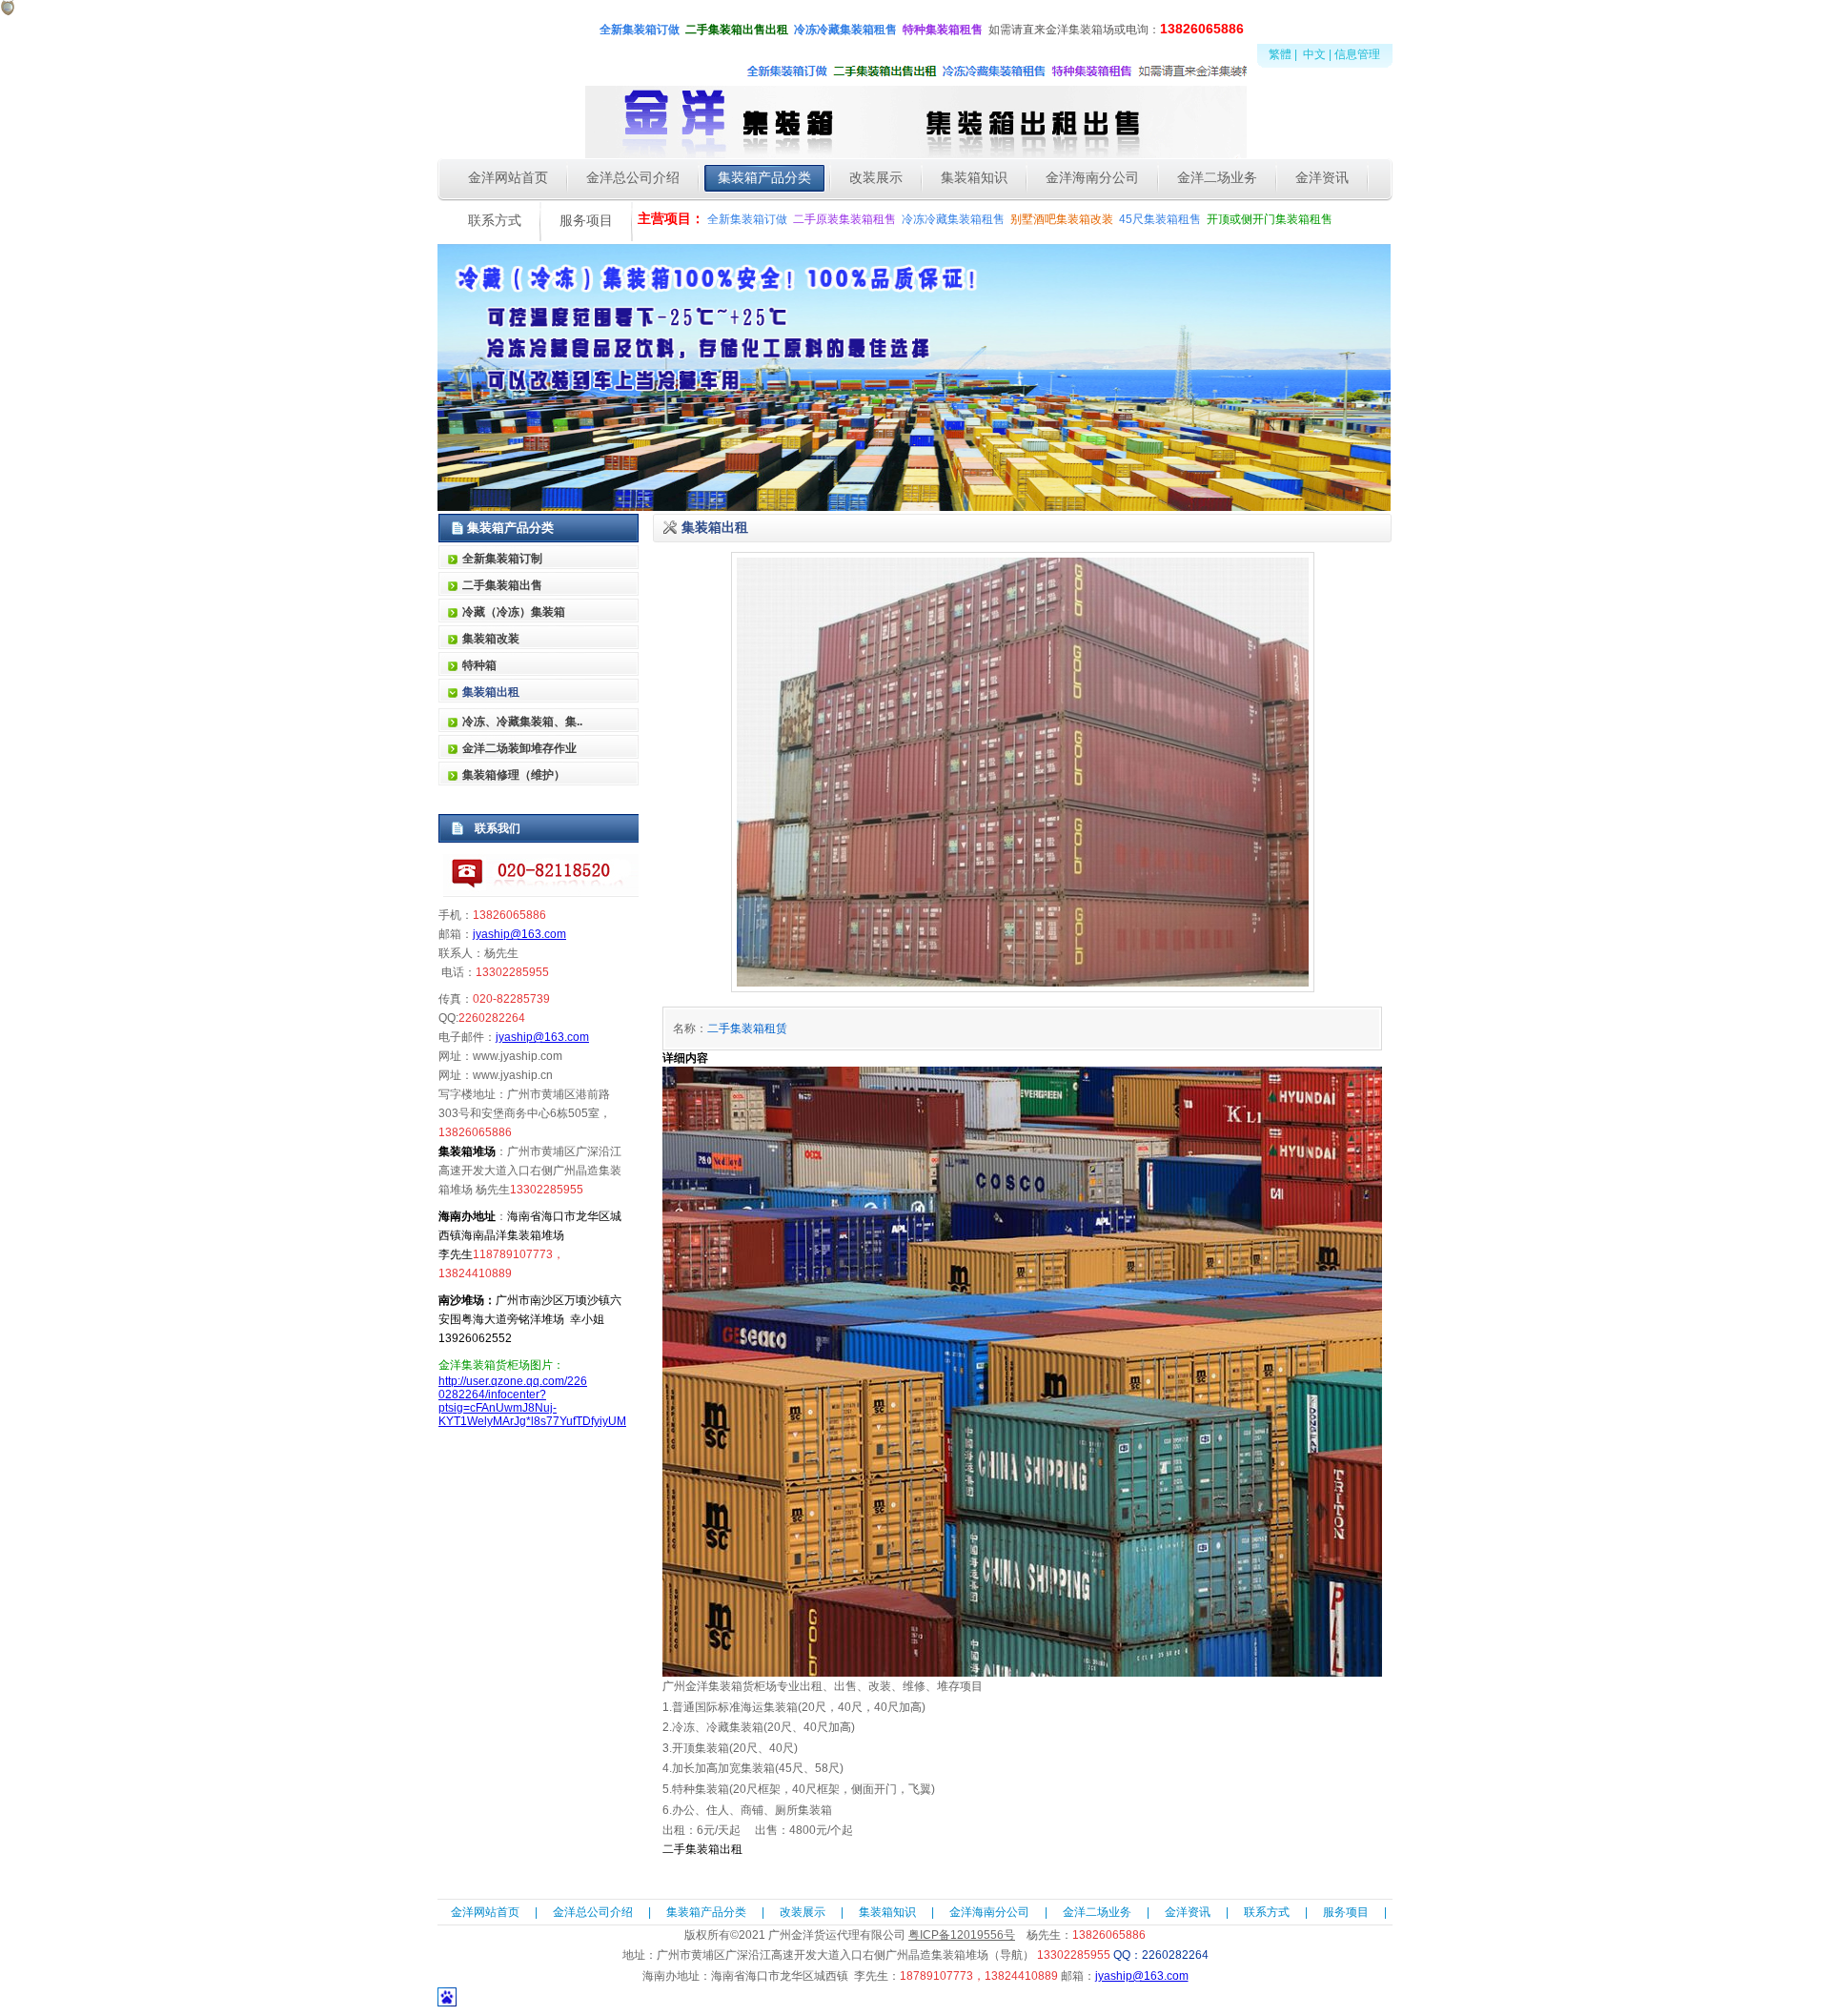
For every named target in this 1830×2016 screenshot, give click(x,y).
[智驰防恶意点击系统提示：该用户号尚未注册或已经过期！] (8, 11)
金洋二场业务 (1097, 1912)
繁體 (1280, 54)
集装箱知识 (887, 1912)
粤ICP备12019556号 (962, 1935)
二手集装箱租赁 (747, 1028)
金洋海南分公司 (989, 1912)
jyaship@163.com (519, 934)
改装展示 (803, 1912)
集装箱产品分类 (706, 1912)
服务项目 (1346, 1912)
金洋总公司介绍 (593, 1912)
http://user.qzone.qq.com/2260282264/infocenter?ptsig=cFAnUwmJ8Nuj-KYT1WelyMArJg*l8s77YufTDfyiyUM (532, 1401)
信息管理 (1357, 54)
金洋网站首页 (485, 1912)
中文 (1314, 54)
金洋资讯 (1188, 1912)
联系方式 (1267, 1912)
